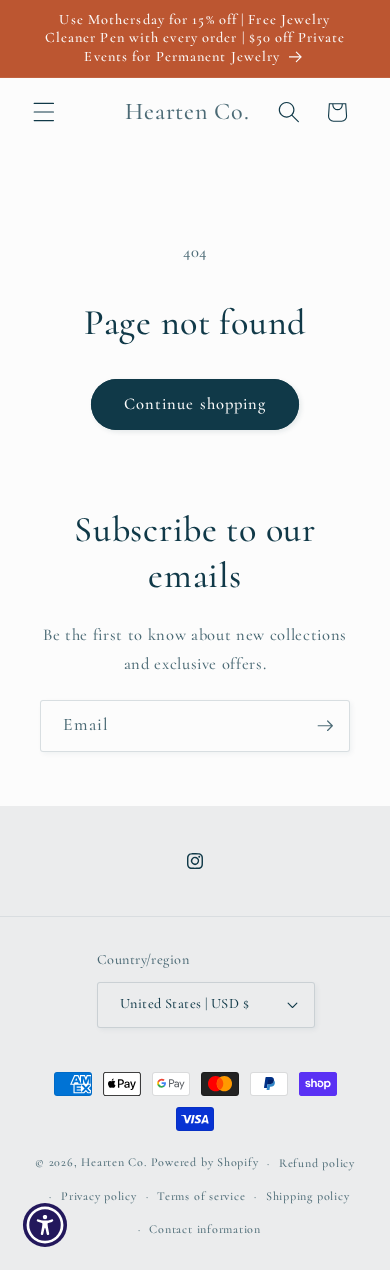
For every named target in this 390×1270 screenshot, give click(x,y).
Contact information (205, 1229)
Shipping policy (308, 1196)
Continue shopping (195, 404)
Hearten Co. (113, 1163)
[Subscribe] (325, 726)
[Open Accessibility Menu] (45, 1225)
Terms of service (201, 1196)
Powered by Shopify (205, 1163)
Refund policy (317, 1163)
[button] (44, 112)
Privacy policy (99, 1196)
